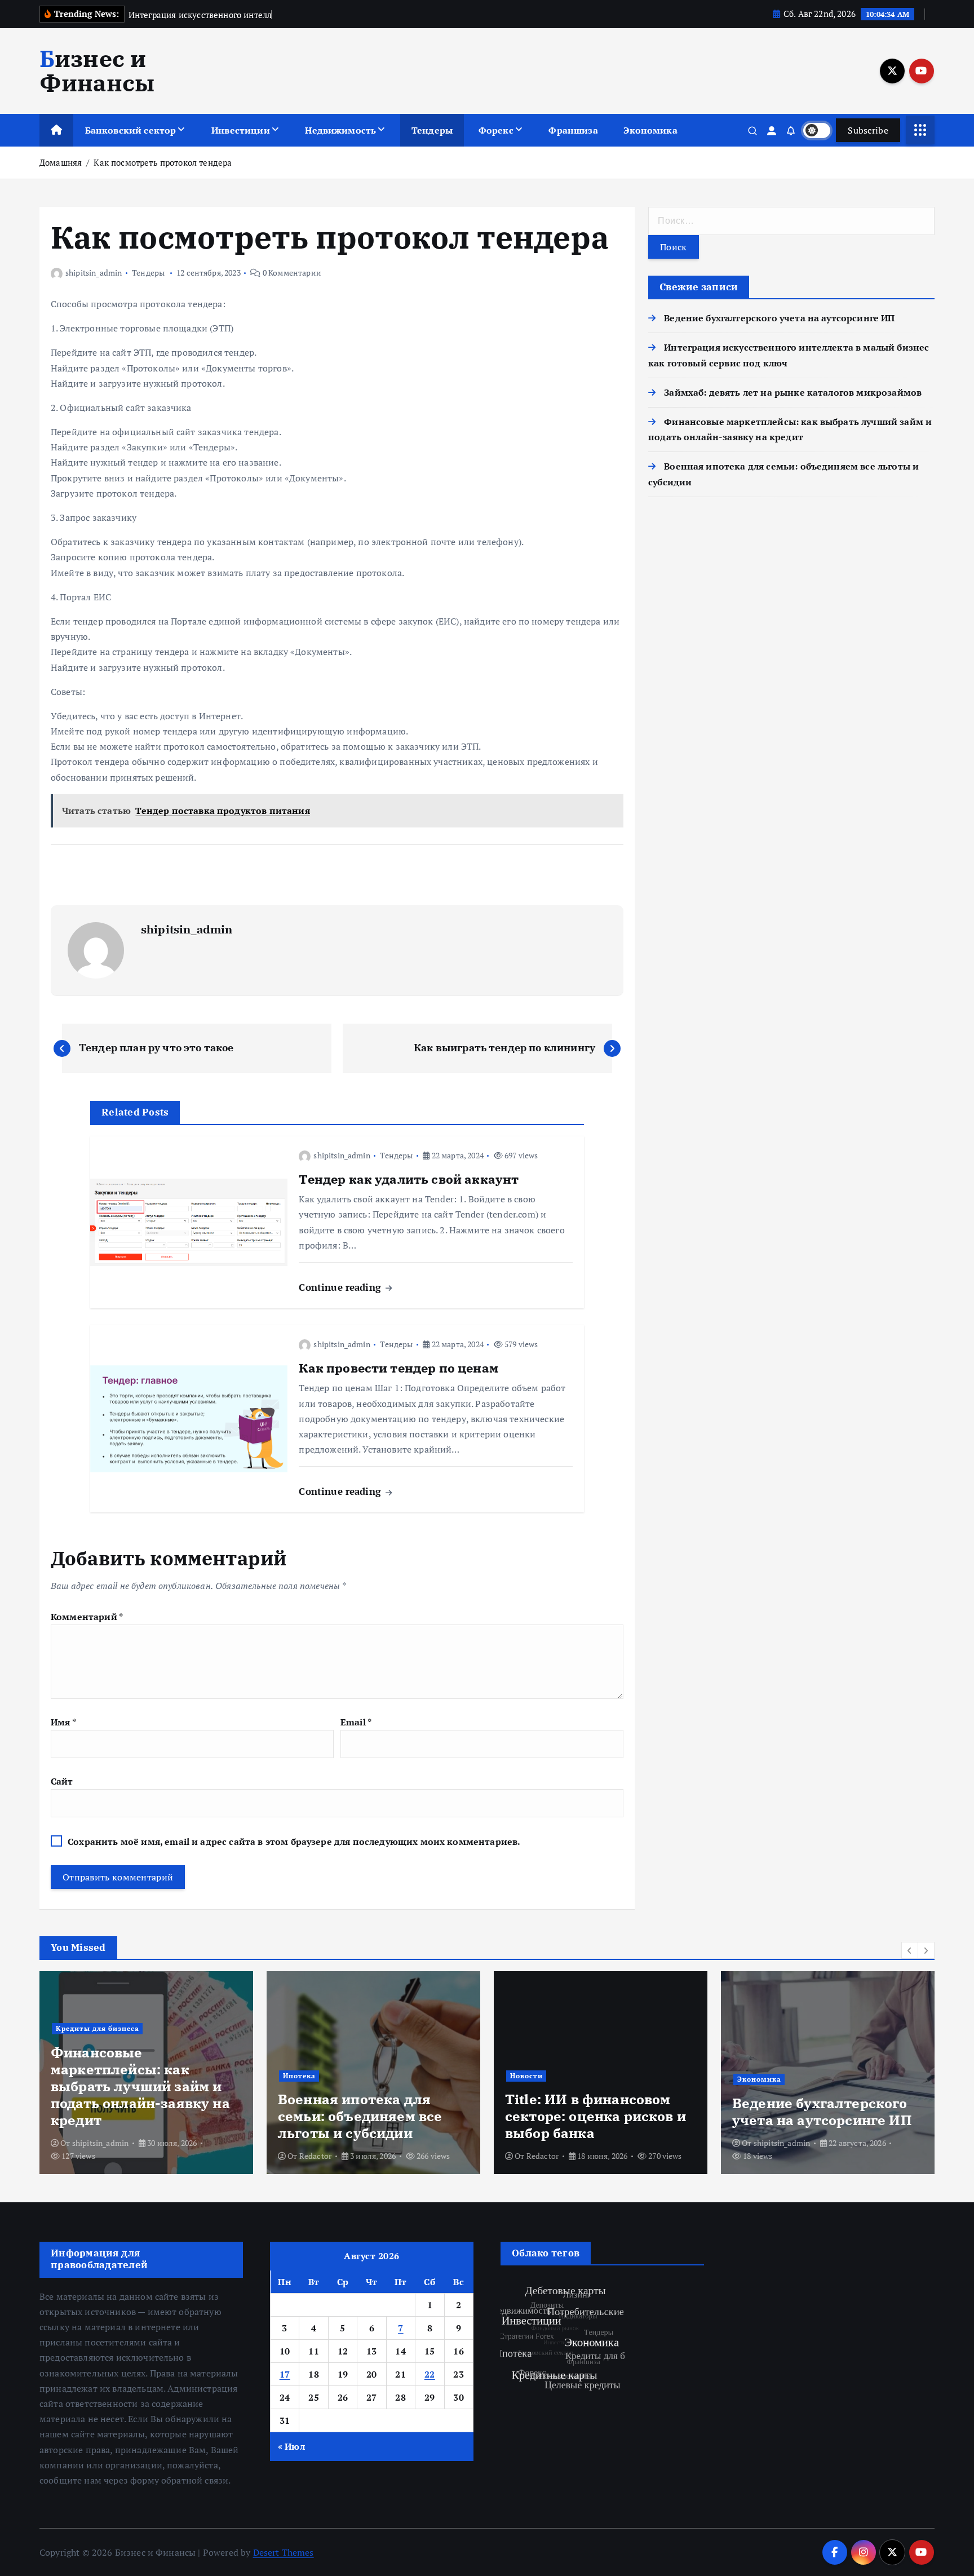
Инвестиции (241, 130)
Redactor (315, 2156)
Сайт (62, 1781)
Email (356, 1722)
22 (430, 2374)
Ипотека (299, 2076)
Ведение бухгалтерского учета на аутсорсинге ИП (779, 318)
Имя (63, 1722)
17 (285, 2374)
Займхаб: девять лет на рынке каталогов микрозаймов (793, 392)
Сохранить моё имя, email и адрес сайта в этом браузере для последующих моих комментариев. (294, 1842)
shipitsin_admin (94, 273)
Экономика (650, 130)
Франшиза (573, 130)
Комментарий (87, 1617)
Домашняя (61, 162)
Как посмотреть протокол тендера (163, 162)
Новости (526, 2076)
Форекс (496, 130)
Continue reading (341, 1287)
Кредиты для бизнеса (98, 2028)
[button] (910, 1950)
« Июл (291, 2446)
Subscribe (868, 130)
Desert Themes (284, 2552)
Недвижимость (340, 130)
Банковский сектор (131, 130)
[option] (146, 2073)
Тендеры (432, 130)
